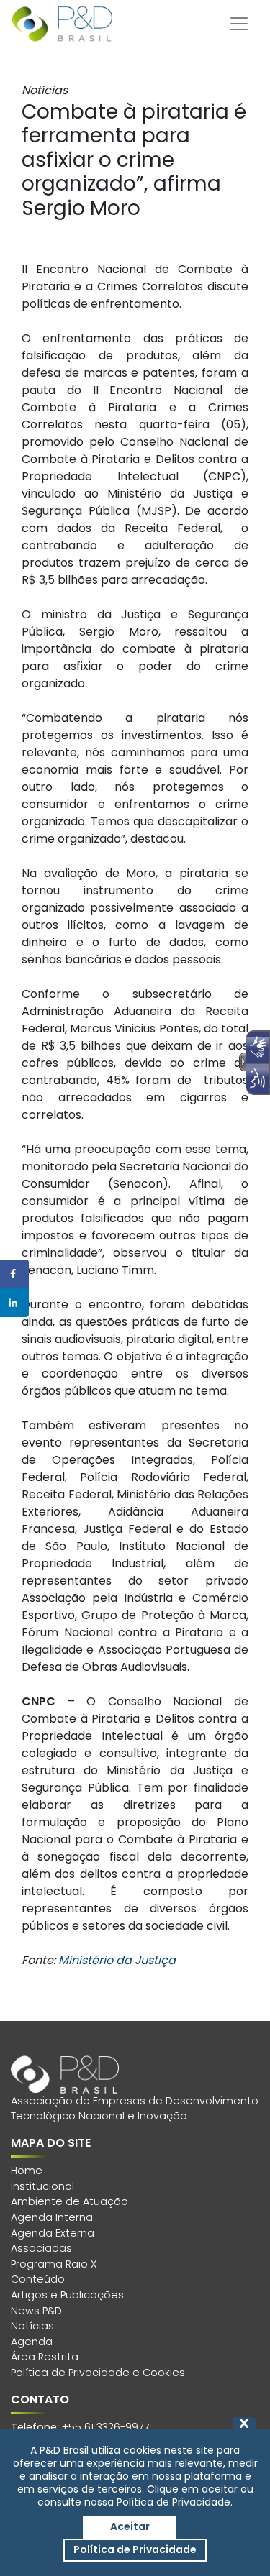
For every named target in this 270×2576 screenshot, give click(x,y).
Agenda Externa (53, 2233)
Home (27, 2171)
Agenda (32, 2342)
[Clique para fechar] (244, 2423)
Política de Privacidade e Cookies (98, 2373)
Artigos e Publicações (67, 2295)
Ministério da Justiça (117, 1960)
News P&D (36, 2311)
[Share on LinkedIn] (14, 1303)
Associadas (41, 2248)
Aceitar (130, 2526)
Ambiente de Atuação (69, 2201)
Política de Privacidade (135, 2549)
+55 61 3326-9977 (106, 2427)
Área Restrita (45, 2357)
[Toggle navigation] (239, 24)
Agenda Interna (52, 2217)
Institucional (42, 2186)
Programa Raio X (54, 2264)
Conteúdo (38, 2279)
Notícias (32, 2326)
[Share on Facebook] (14, 1274)
